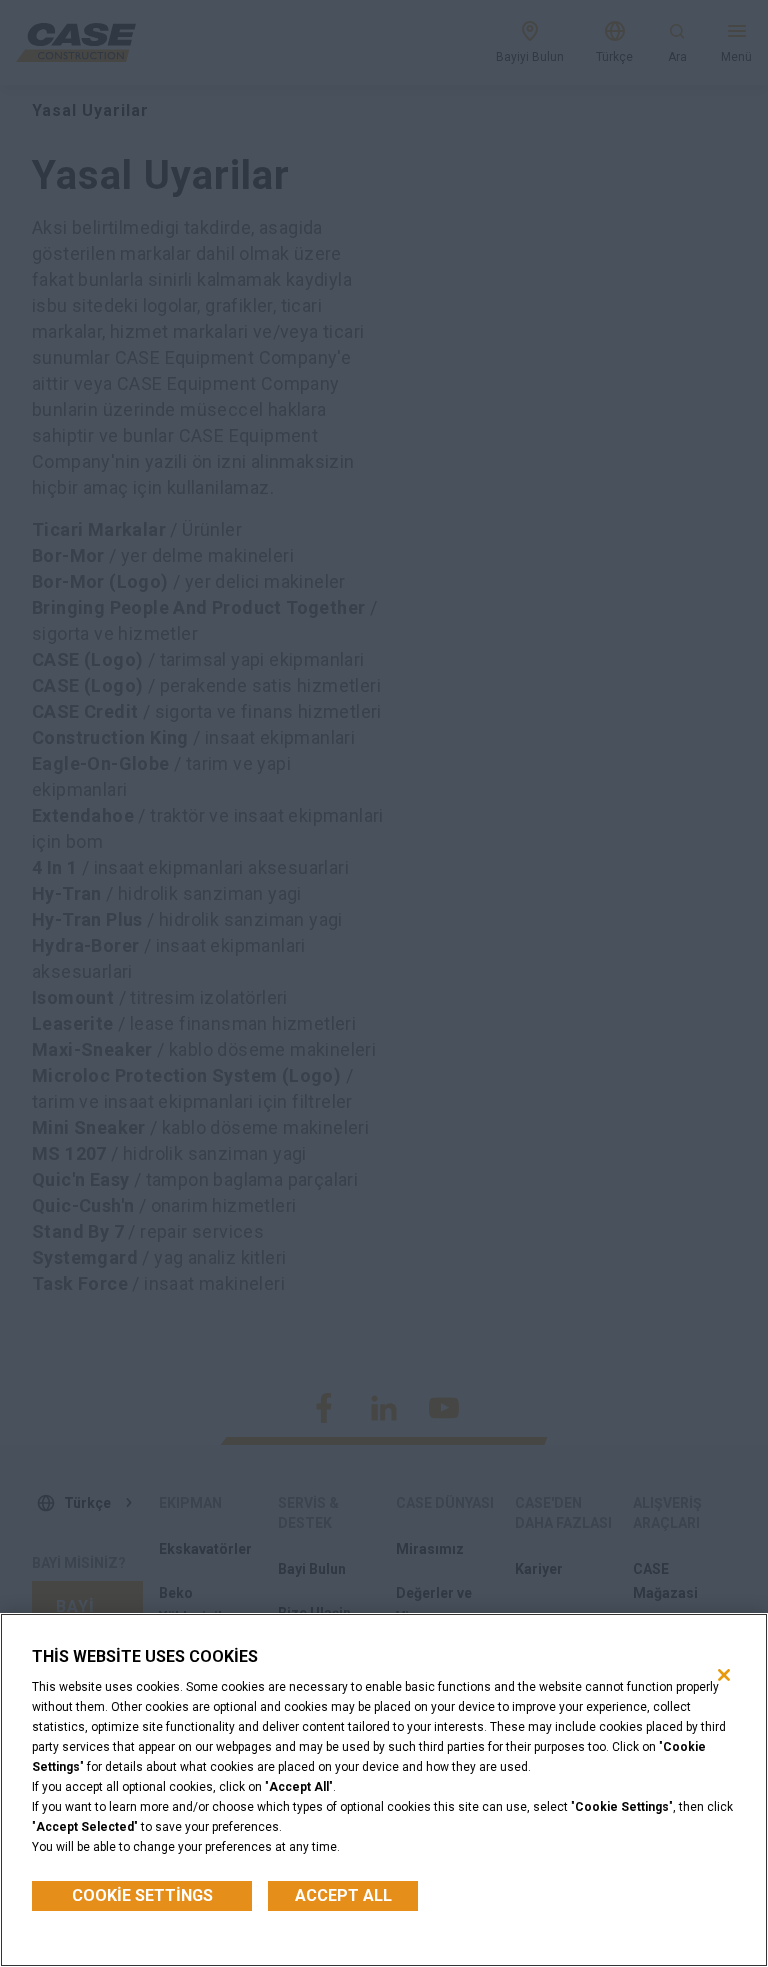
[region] (384, 1790)
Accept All (343, 1895)
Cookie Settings (142, 1895)
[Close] (724, 1675)
